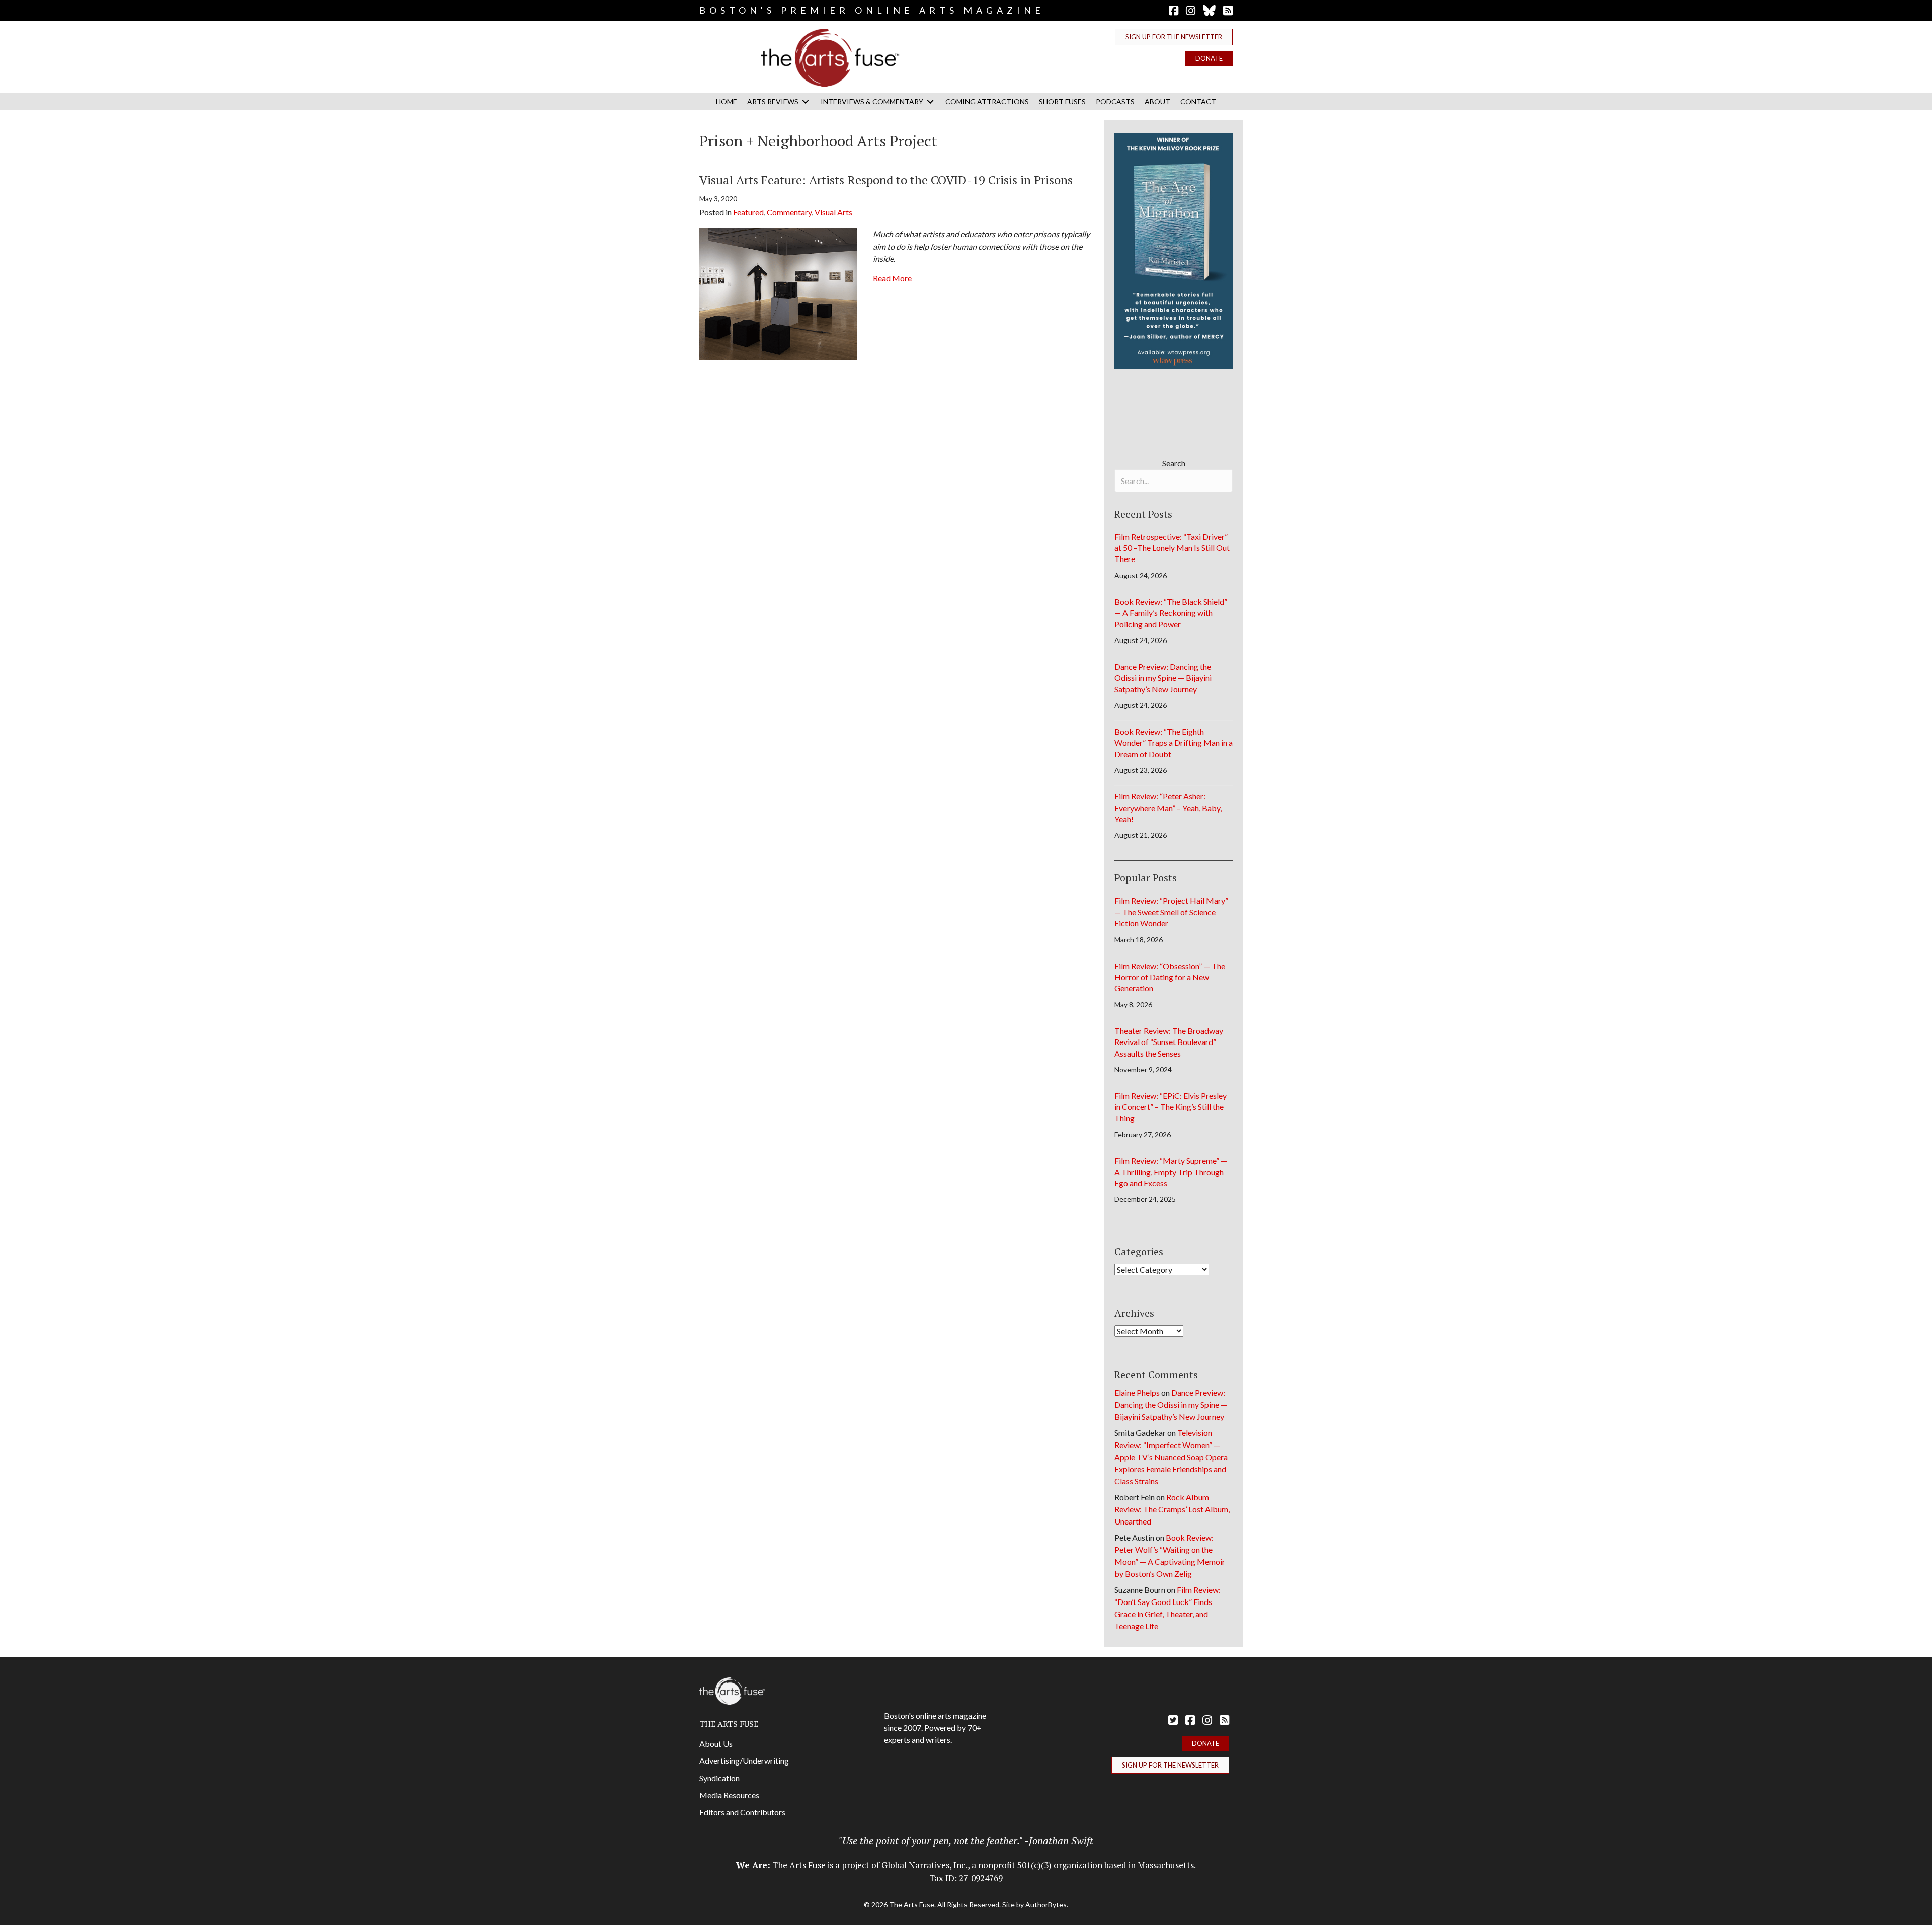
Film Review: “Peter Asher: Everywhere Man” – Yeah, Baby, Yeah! (1168, 808)
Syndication (719, 1778)
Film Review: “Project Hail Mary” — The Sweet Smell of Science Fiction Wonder (1171, 912)
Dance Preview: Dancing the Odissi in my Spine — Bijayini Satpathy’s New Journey (1163, 678)
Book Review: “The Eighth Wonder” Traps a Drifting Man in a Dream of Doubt (1174, 743)
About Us (716, 1744)
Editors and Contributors (742, 1812)
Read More (892, 278)
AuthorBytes (1046, 1905)
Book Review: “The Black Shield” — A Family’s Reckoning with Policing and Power (1171, 613)
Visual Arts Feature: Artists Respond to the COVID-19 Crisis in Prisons (886, 180)
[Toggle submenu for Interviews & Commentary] (930, 101)
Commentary (789, 212)
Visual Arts (833, 212)
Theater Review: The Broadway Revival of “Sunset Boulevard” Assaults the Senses (1169, 1042)
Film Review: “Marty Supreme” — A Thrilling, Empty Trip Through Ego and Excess (1171, 1172)
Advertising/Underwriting (744, 1761)
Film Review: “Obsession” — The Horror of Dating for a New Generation (1170, 977)
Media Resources (729, 1795)
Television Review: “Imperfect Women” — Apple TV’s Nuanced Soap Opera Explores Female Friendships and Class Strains (1171, 1457)
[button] (1174, 37)
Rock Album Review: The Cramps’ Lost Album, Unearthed (1172, 1509)
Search (1174, 463)
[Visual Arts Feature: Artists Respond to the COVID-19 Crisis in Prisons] (778, 293)
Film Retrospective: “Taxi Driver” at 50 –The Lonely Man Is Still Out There (1172, 548)
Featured (748, 212)
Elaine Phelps (1137, 1392)
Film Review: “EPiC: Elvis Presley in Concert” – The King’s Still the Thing (1171, 1107)
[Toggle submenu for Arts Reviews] (806, 101)
